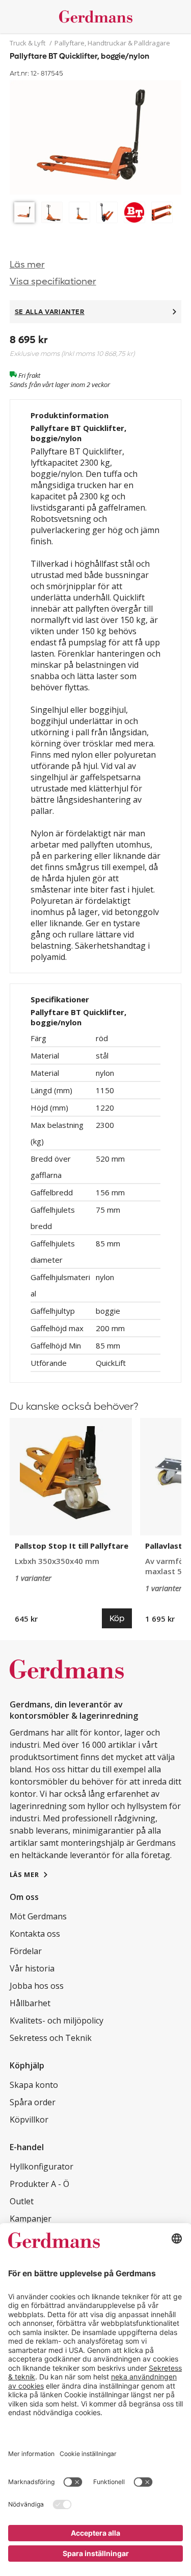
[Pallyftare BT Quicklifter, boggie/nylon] (96, 139)
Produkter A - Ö (39, 2184)
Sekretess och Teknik (51, 2038)
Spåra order (33, 2102)
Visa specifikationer (53, 282)
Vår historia (32, 1968)
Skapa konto (34, 2085)
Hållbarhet (30, 2003)
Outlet (22, 2201)
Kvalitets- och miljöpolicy (57, 2020)
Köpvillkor (29, 2120)
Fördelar (26, 1951)
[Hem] (96, 17)
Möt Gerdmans (38, 1916)
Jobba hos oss (37, 1986)
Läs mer (27, 265)
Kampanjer (31, 2219)
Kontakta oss (35, 1934)
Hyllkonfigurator (42, 2166)
